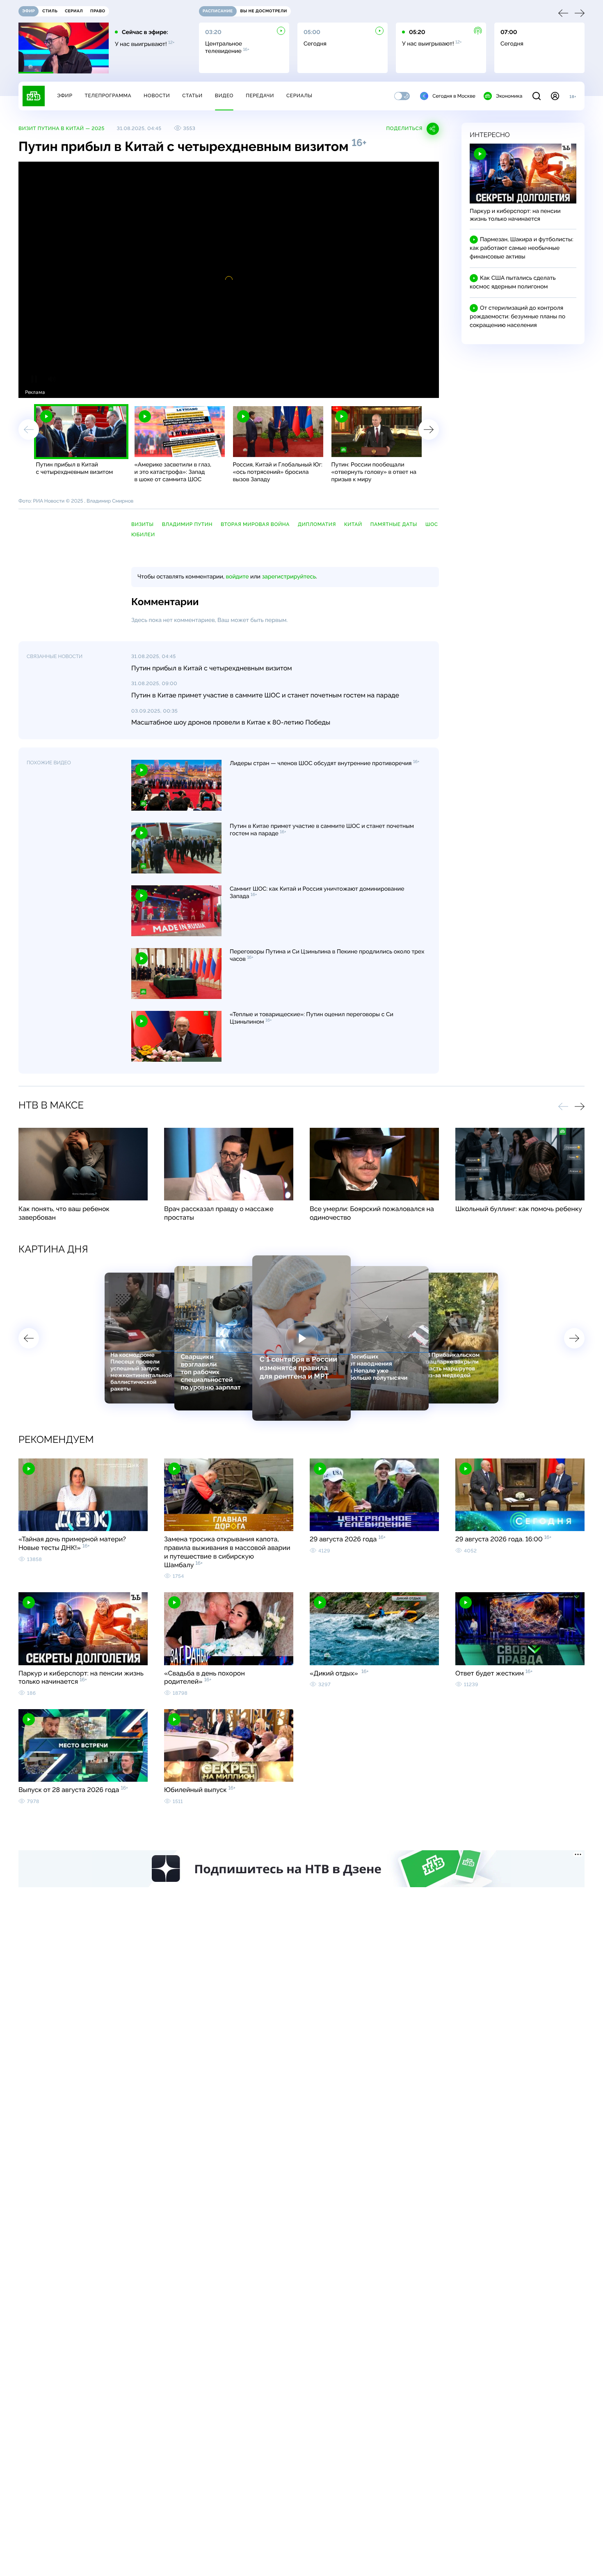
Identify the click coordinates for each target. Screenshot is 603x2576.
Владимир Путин (187, 524)
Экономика (509, 96)
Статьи (192, 96)
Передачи (260, 96)
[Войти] (555, 96)
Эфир (65, 96)
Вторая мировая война (255, 524)
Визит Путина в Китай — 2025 (62, 128)
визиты (143, 524)
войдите (237, 577)
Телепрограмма (108, 96)
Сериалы (299, 96)
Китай (353, 524)
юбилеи (143, 535)
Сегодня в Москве (454, 96)
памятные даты (394, 524)
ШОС (432, 524)
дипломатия (317, 524)
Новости (157, 96)
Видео (224, 96)
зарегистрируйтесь (289, 577)
